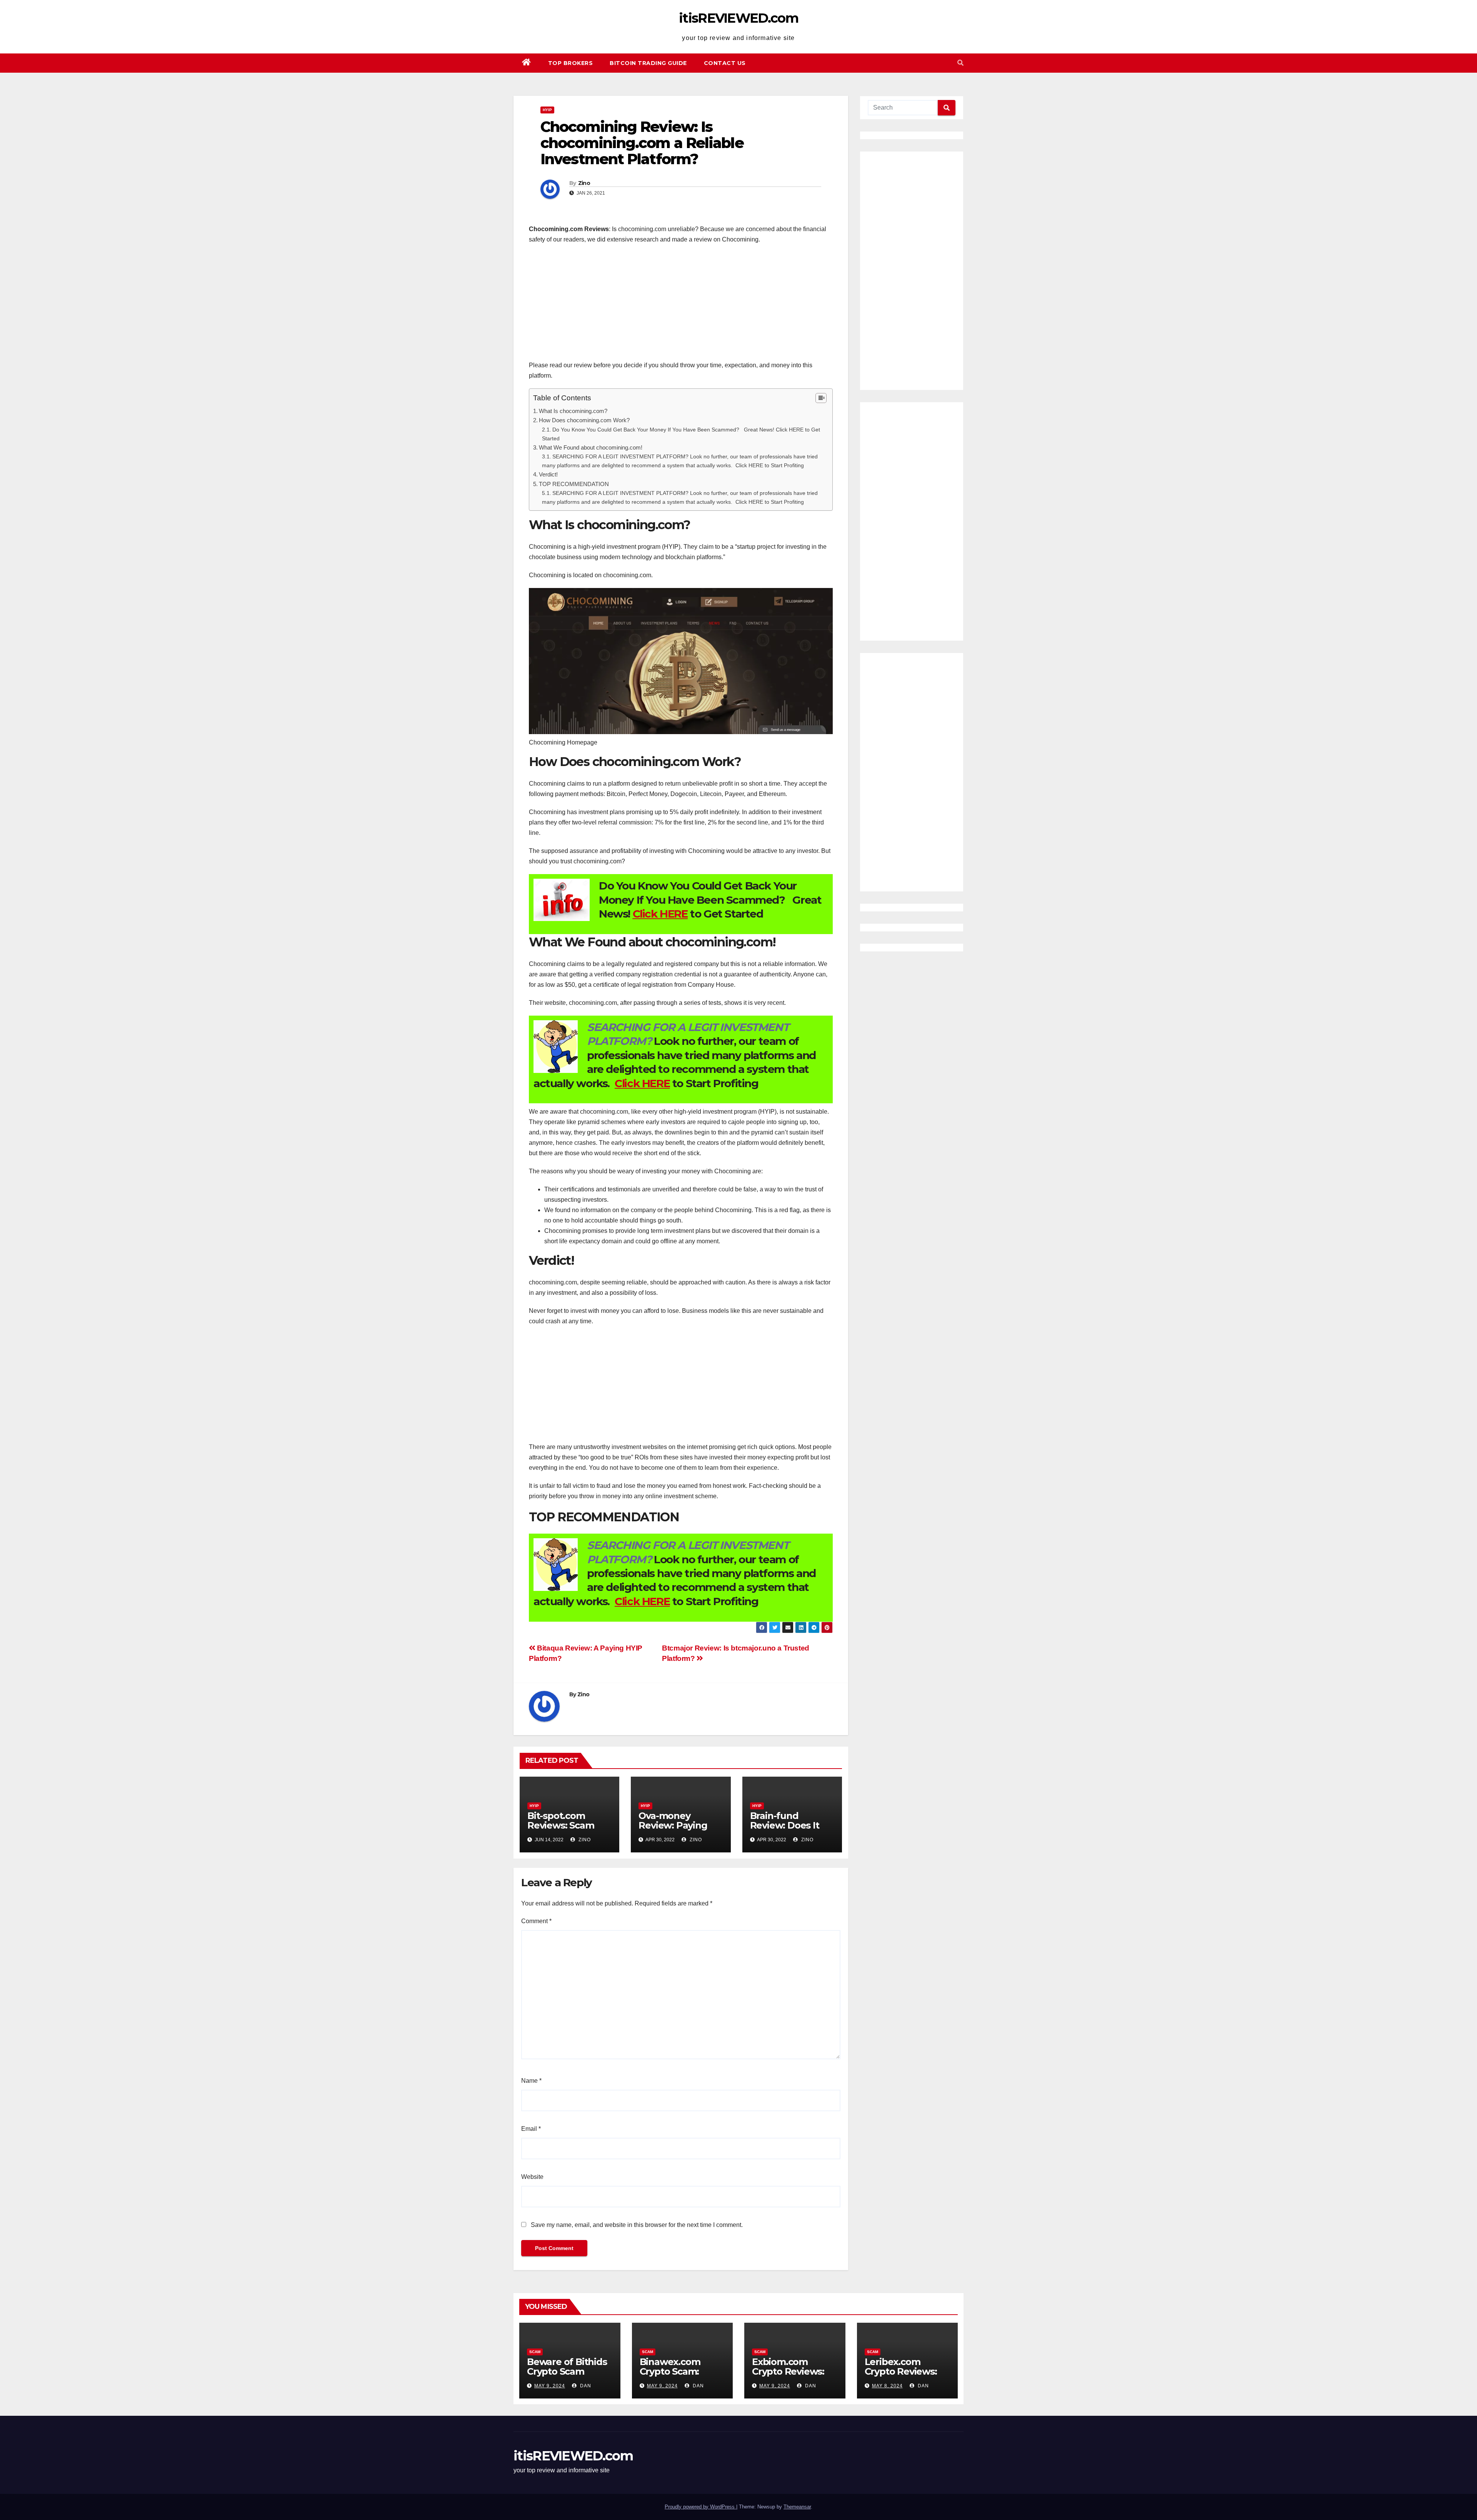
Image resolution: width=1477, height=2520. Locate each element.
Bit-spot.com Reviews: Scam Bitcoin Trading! (563, 1825)
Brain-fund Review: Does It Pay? (785, 1825)
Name (531, 2081)
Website (532, 2177)
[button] (960, 63)
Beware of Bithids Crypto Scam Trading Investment (567, 2376)
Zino (584, 183)
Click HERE (660, 914)
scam (535, 2352)
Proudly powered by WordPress (700, 2507)
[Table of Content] (821, 398)
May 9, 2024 (550, 2386)
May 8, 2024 (887, 2386)
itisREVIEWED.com (738, 18)
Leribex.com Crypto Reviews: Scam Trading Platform (901, 2376)
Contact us (725, 63)
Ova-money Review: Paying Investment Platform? (673, 1830)
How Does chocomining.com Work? (584, 420)
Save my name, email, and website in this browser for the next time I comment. (637, 2225)
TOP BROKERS (571, 63)
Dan (585, 2386)
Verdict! (548, 474)
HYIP (547, 110)
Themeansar (797, 2507)
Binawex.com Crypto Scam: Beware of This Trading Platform (679, 2376)
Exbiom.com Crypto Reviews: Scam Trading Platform (788, 2376)
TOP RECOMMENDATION (574, 484)
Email (531, 2129)
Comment (536, 1921)
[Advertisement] (681, 306)
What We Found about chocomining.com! (591, 447)
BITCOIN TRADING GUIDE (648, 63)
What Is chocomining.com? (573, 411)
